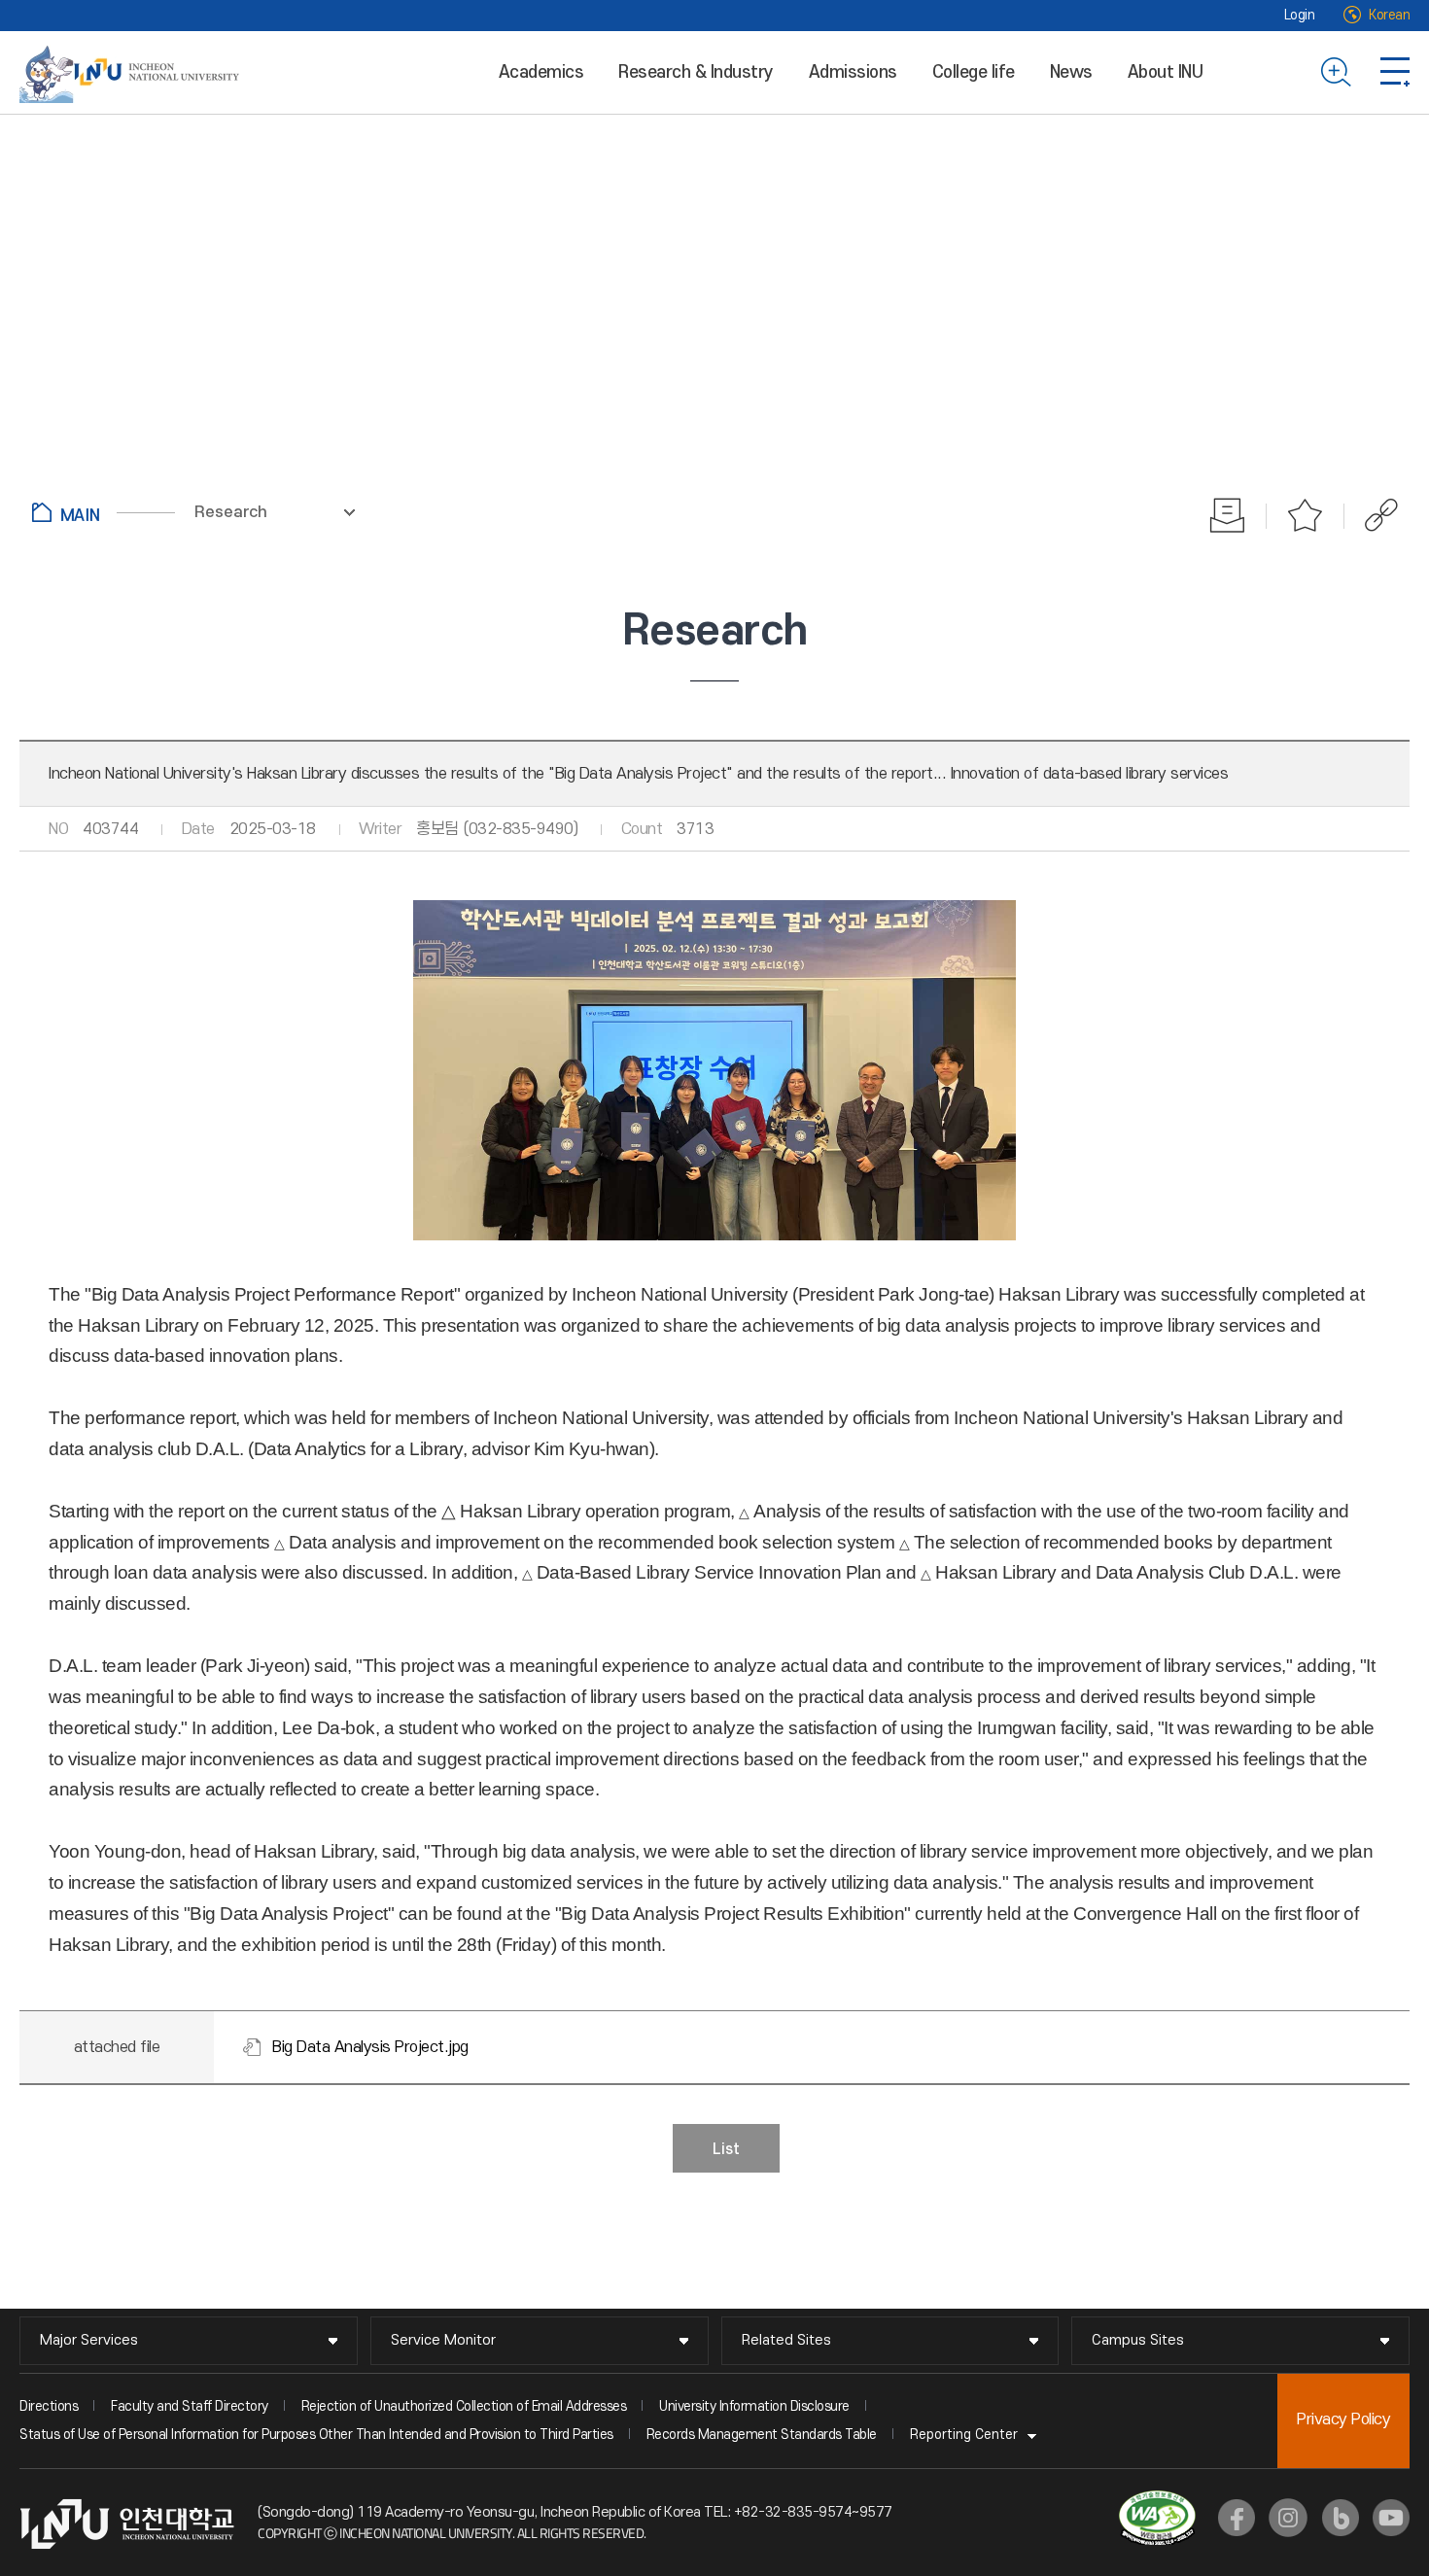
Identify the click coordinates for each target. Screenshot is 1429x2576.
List (726, 2149)
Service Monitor (443, 2340)
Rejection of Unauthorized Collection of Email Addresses (464, 2406)
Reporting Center (964, 2435)
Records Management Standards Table (762, 2435)
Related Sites (786, 2340)
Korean (1389, 15)
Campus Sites (1138, 2340)
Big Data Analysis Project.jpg (370, 2047)
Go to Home (104, 512)
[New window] (1237, 2518)
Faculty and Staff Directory (190, 2406)
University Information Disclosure (754, 2406)
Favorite (1306, 515)
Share (1371, 515)
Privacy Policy (1343, 2419)
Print (1228, 515)
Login (1300, 15)
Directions (49, 2406)
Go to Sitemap (1395, 72)
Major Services (89, 2340)
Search (1336, 72)
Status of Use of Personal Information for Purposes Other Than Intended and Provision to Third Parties (316, 2435)
